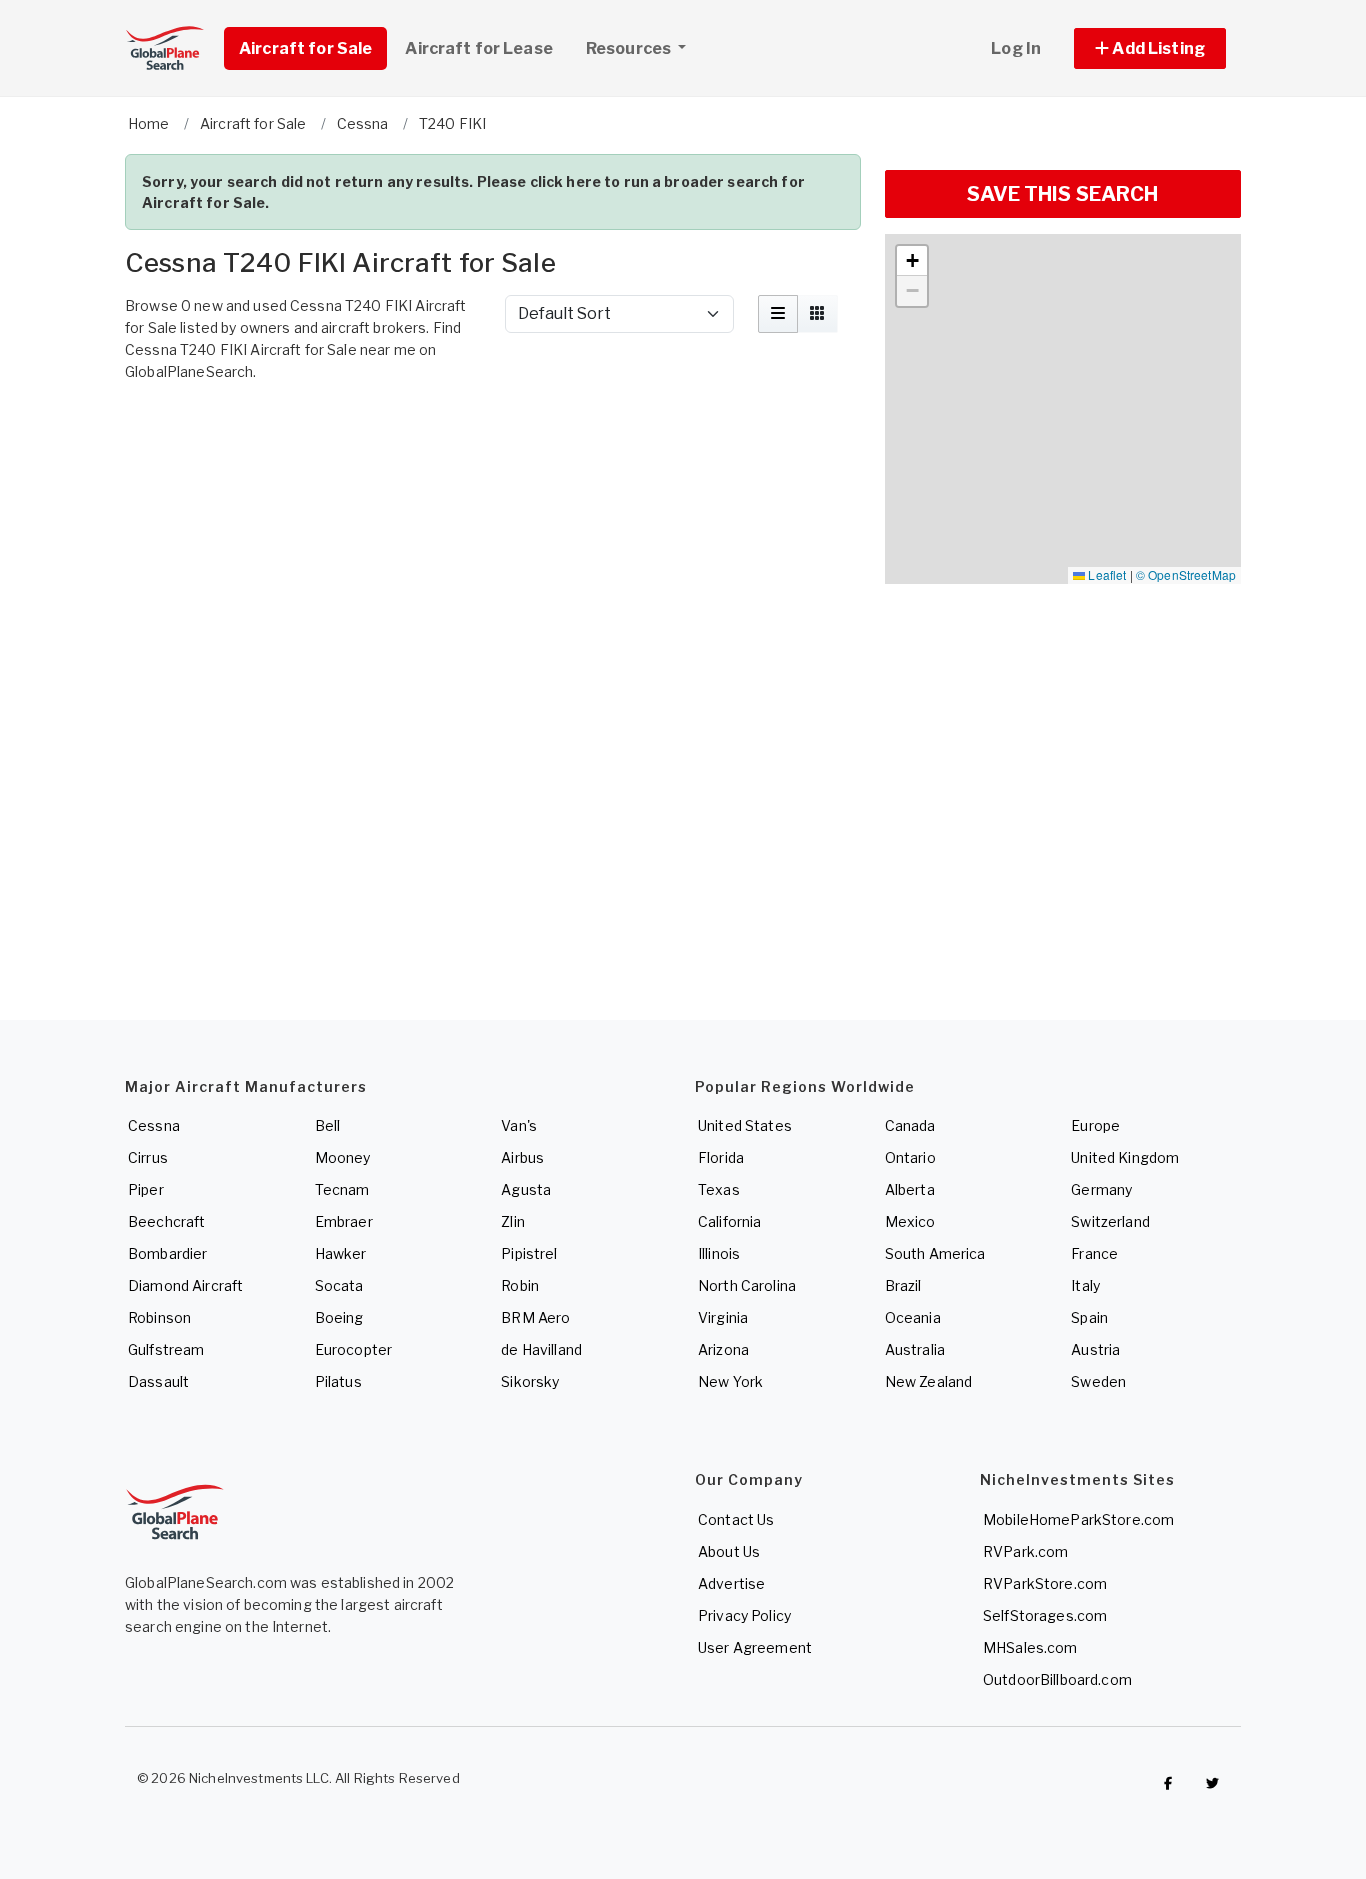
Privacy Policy (744, 1615)
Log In (1016, 48)
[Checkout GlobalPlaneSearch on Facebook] (1168, 1783)
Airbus (522, 1157)
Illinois (719, 1253)
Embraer (344, 1221)
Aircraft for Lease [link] (479, 48)
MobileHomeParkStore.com (1078, 1519)
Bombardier (167, 1253)
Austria (1095, 1349)
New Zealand (929, 1381)
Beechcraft (166, 1221)
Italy (1085, 1285)
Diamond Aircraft (185, 1285)
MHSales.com (1030, 1647)
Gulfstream (166, 1349)
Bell (328, 1125)
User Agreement (755, 1647)
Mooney (343, 1157)
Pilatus (338, 1381)
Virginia (723, 1317)
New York (730, 1381)
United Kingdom (1125, 1157)
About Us (729, 1551)
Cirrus (148, 1157)
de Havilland (541, 1349)
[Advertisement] (493, 446)
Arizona (723, 1349)
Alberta (910, 1189)
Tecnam (342, 1189)
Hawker (341, 1253)
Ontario (910, 1157)
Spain (1089, 1317)
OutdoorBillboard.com (1057, 1679)
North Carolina (747, 1285)
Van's (519, 1125)
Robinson (159, 1317)
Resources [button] (630, 48)
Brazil (903, 1285)
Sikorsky (530, 1381)
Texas (719, 1189)
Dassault (158, 1381)
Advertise (731, 1583)
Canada (910, 1125)
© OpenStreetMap (1186, 574)
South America (935, 1253)
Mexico (910, 1221)
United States (745, 1125)
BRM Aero (535, 1317)
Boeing (339, 1317)
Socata (339, 1285)
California (729, 1221)
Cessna (154, 1125)
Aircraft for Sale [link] (305, 48)
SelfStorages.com (1045, 1615)
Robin (520, 1285)
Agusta (526, 1189)
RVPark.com (1025, 1551)
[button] (1150, 48)
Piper (146, 1189)
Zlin (513, 1221)
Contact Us (736, 1519)
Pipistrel (529, 1253)
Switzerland (1110, 1221)
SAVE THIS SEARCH (1062, 194)
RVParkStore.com (1045, 1583)
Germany (1101, 1189)
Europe (1095, 1125)
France (1094, 1253)
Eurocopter (353, 1349)
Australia (915, 1349)
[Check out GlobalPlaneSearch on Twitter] (1213, 1783)
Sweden (1098, 1381)
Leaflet (1105, 574)
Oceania (913, 1317)
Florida (721, 1157)
